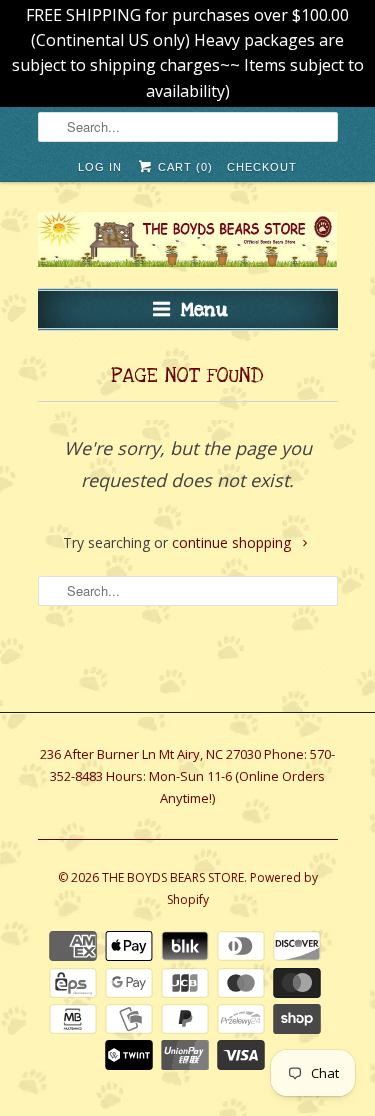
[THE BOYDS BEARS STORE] (188, 242)
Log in (100, 167)
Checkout (262, 167)
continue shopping (233, 542)
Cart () (183, 167)
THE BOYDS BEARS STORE (173, 877)
